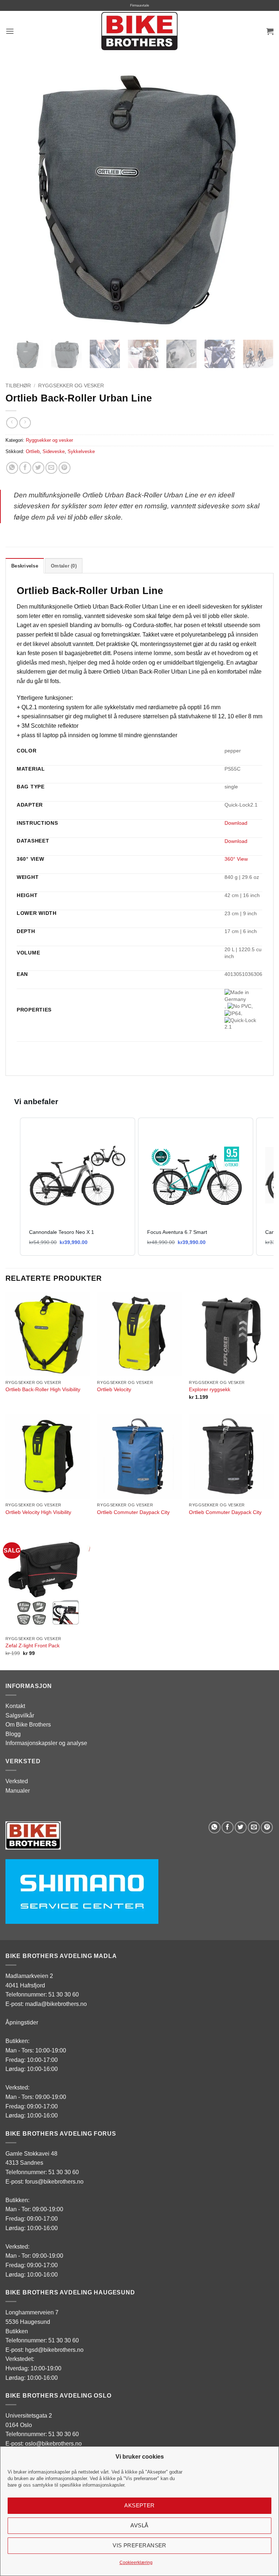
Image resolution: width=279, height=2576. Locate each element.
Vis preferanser (139, 2545)
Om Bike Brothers (28, 1725)
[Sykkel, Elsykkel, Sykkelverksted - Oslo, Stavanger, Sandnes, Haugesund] (139, 31)
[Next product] (12, 423)
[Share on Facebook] (25, 468)
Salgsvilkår (20, 1715)
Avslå (139, 2525)
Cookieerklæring (136, 2563)
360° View (236, 859)
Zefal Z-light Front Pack (33, 1646)
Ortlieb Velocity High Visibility (38, 1512)
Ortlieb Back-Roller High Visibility (43, 1389)
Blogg (13, 1734)
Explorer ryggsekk (210, 1389)
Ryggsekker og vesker (71, 386)
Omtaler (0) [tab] (64, 566)
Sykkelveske (81, 451)
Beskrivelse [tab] (25, 566)
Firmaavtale (140, 5)
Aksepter (139, 2505)
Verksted (17, 1781)
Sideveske (54, 451)
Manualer (18, 1791)
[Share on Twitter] (38, 468)
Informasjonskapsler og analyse (46, 1743)
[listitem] (78, 1187)
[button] (10, 31)
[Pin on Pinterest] (64, 468)
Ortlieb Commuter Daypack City (133, 1512)
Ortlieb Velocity (114, 1389)
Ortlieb (33, 451)
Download (236, 823)
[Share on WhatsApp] (12, 468)
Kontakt (15, 1706)
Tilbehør (18, 386)
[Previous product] (25, 423)
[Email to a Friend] (51, 468)
